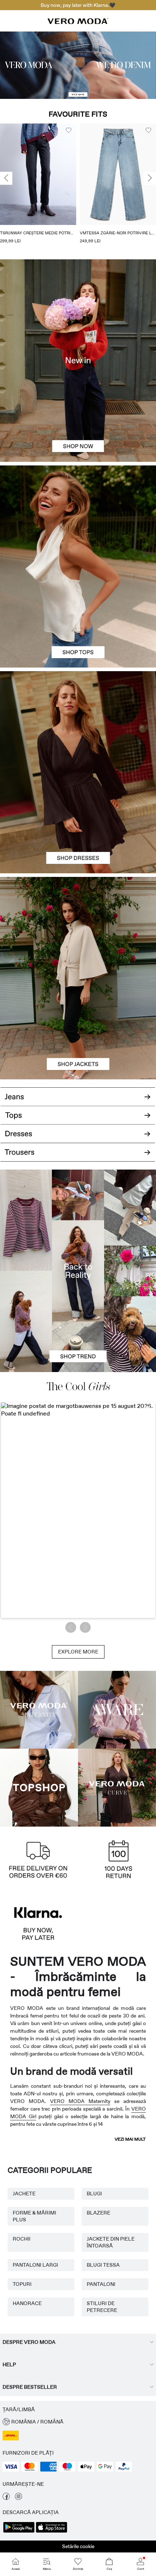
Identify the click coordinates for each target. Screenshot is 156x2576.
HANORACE (27, 2303)
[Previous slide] (6, 178)
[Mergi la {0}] (78, 65)
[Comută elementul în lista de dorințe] (69, 130)
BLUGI (94, 2194)
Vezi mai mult (130, 2139)
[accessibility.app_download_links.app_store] (52, 2532)
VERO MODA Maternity (80, 2101)
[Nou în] (78, 360)
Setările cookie (78, 2546)
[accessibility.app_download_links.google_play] (19, 2532)
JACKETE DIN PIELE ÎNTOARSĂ (111, 2242)
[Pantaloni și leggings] (78, 1157)
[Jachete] (78, 1029)
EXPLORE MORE (78, 1652)
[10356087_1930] (78, 722)
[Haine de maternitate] (39, 1710)
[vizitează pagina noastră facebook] (6, 2498)
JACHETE (24, 2194)
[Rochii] (78, 823)
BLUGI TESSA (103, 2265)
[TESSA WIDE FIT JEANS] (78, 1271)
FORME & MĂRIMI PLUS (34, 2216)
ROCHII (22, 2239)
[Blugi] (78, 1094)
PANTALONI (101, 2284)
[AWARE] (117, 1710)
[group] (38, 186)
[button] (38, 174)
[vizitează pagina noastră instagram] (19, 2498)
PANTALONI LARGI (35, 2265)
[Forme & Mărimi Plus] (117, 1788)
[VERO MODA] (78, 22)
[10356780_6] (78, 516)
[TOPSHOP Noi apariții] (39, 1788)
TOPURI (22, 2284)
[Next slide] (150, 178)
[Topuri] (78, 617)
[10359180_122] (78, 927)
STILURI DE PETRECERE (102, 2307)
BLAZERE (98, 2213)
